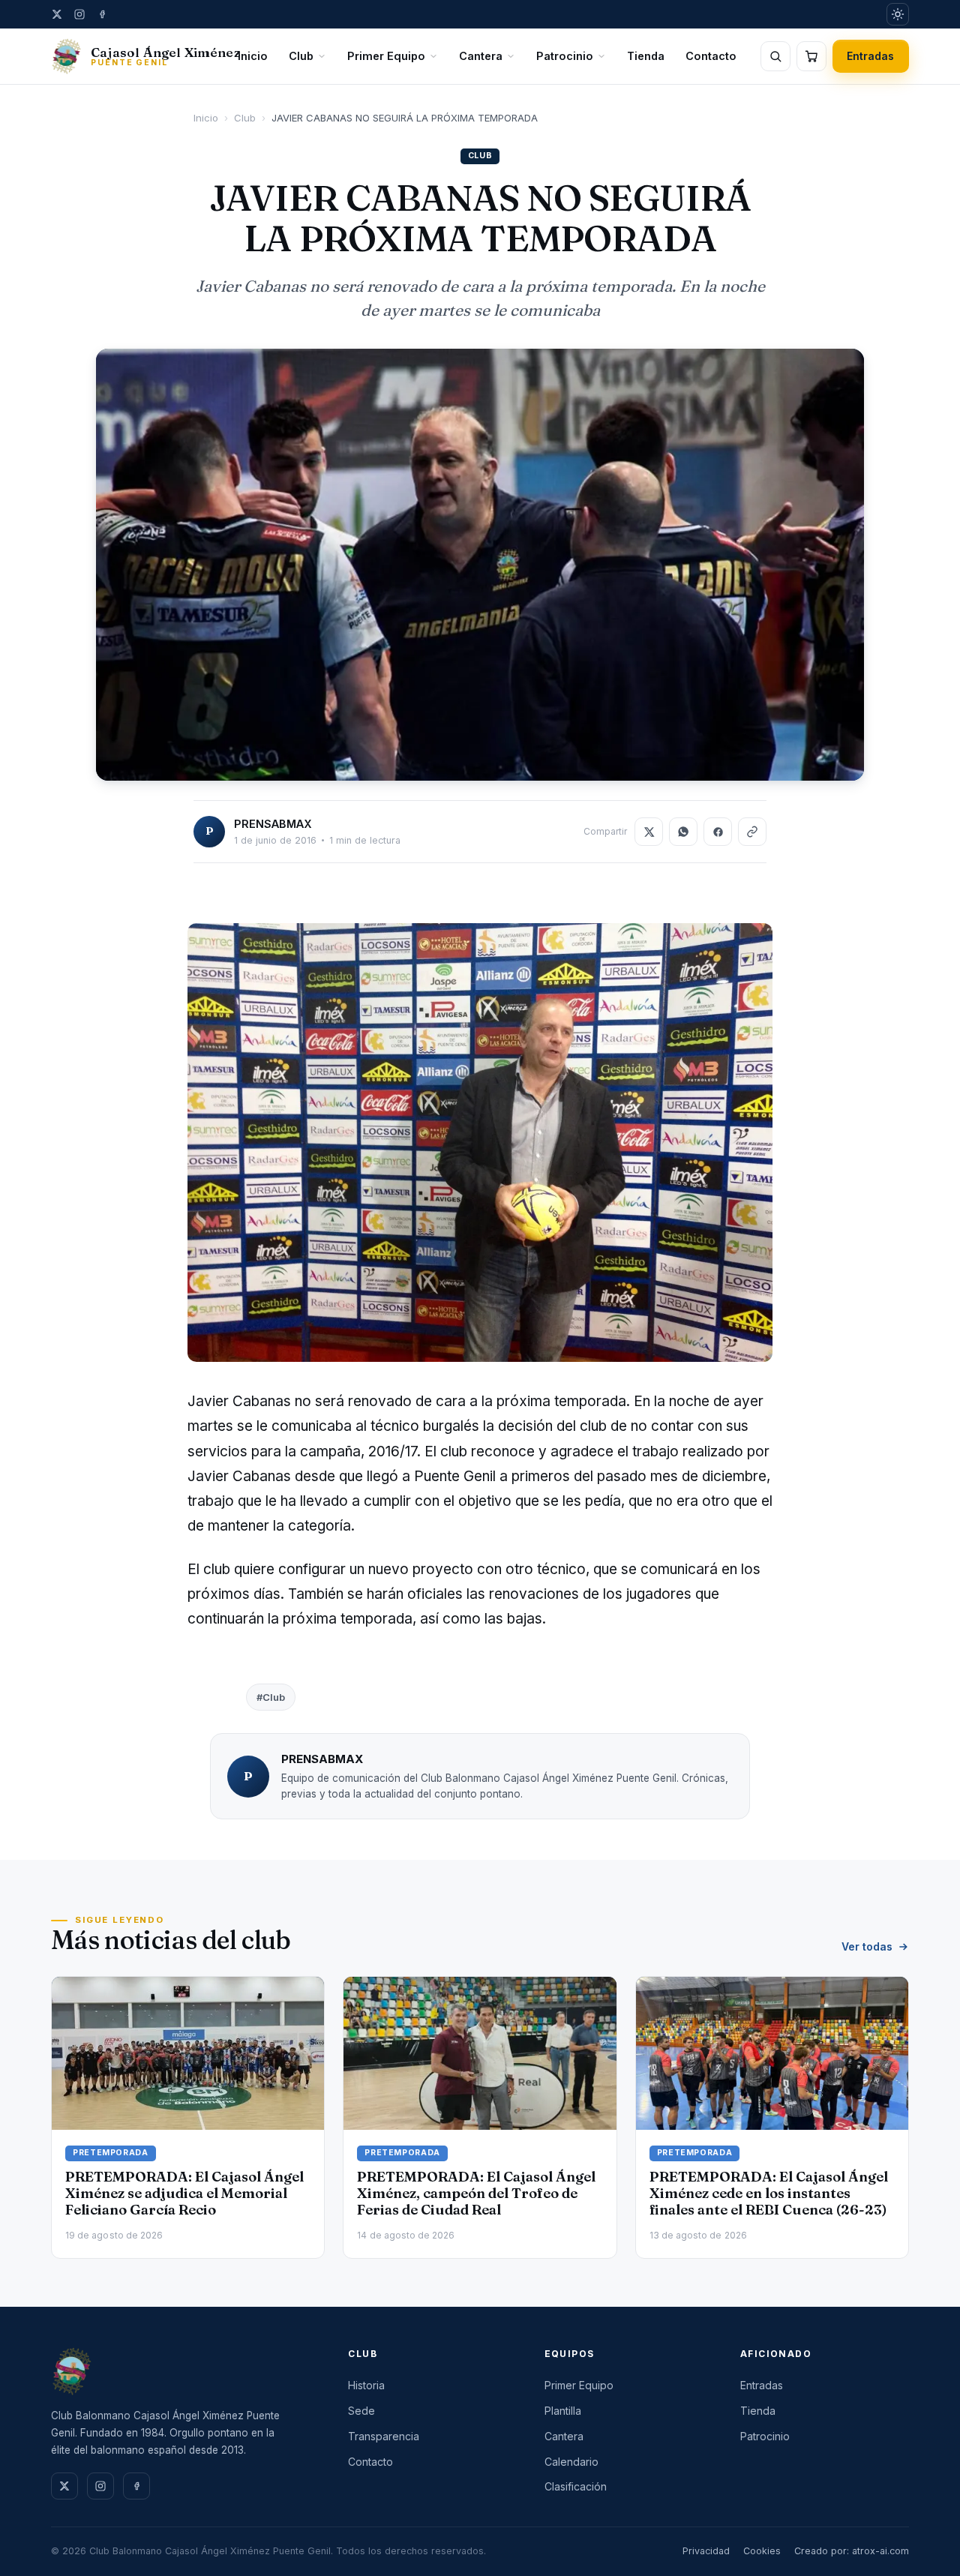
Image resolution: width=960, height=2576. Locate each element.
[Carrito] (811, 56)
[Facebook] (102, 14)
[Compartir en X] (649, 832)
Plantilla (563, 2411)
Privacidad (706, 2551)
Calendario (571, 2462)
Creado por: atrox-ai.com (852, 2551)
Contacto (711, 56)
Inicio (253, 56)
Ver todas (867, 1946)
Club (301, 56)
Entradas (871, 56)
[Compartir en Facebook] (718, 832)
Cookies (762, 2551)
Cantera (481, 56)
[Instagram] (79, 14)
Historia (366, 2385)
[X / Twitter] (57, 14)
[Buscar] (775, 56)
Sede (361, 2411)
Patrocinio (565, 56)
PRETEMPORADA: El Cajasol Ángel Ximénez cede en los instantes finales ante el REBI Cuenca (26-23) (769, 2193)
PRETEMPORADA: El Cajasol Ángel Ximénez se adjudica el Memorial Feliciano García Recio (184, 2193)
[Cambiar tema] (898, 14)
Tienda (646, 56)
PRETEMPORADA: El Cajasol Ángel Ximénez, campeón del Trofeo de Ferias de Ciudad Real (476, 2193)
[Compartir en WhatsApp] (683, 832)
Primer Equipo (386, 56)
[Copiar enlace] (752, 832)
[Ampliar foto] (480, 565)
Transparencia (384, 2436)
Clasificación (576, 2486)
